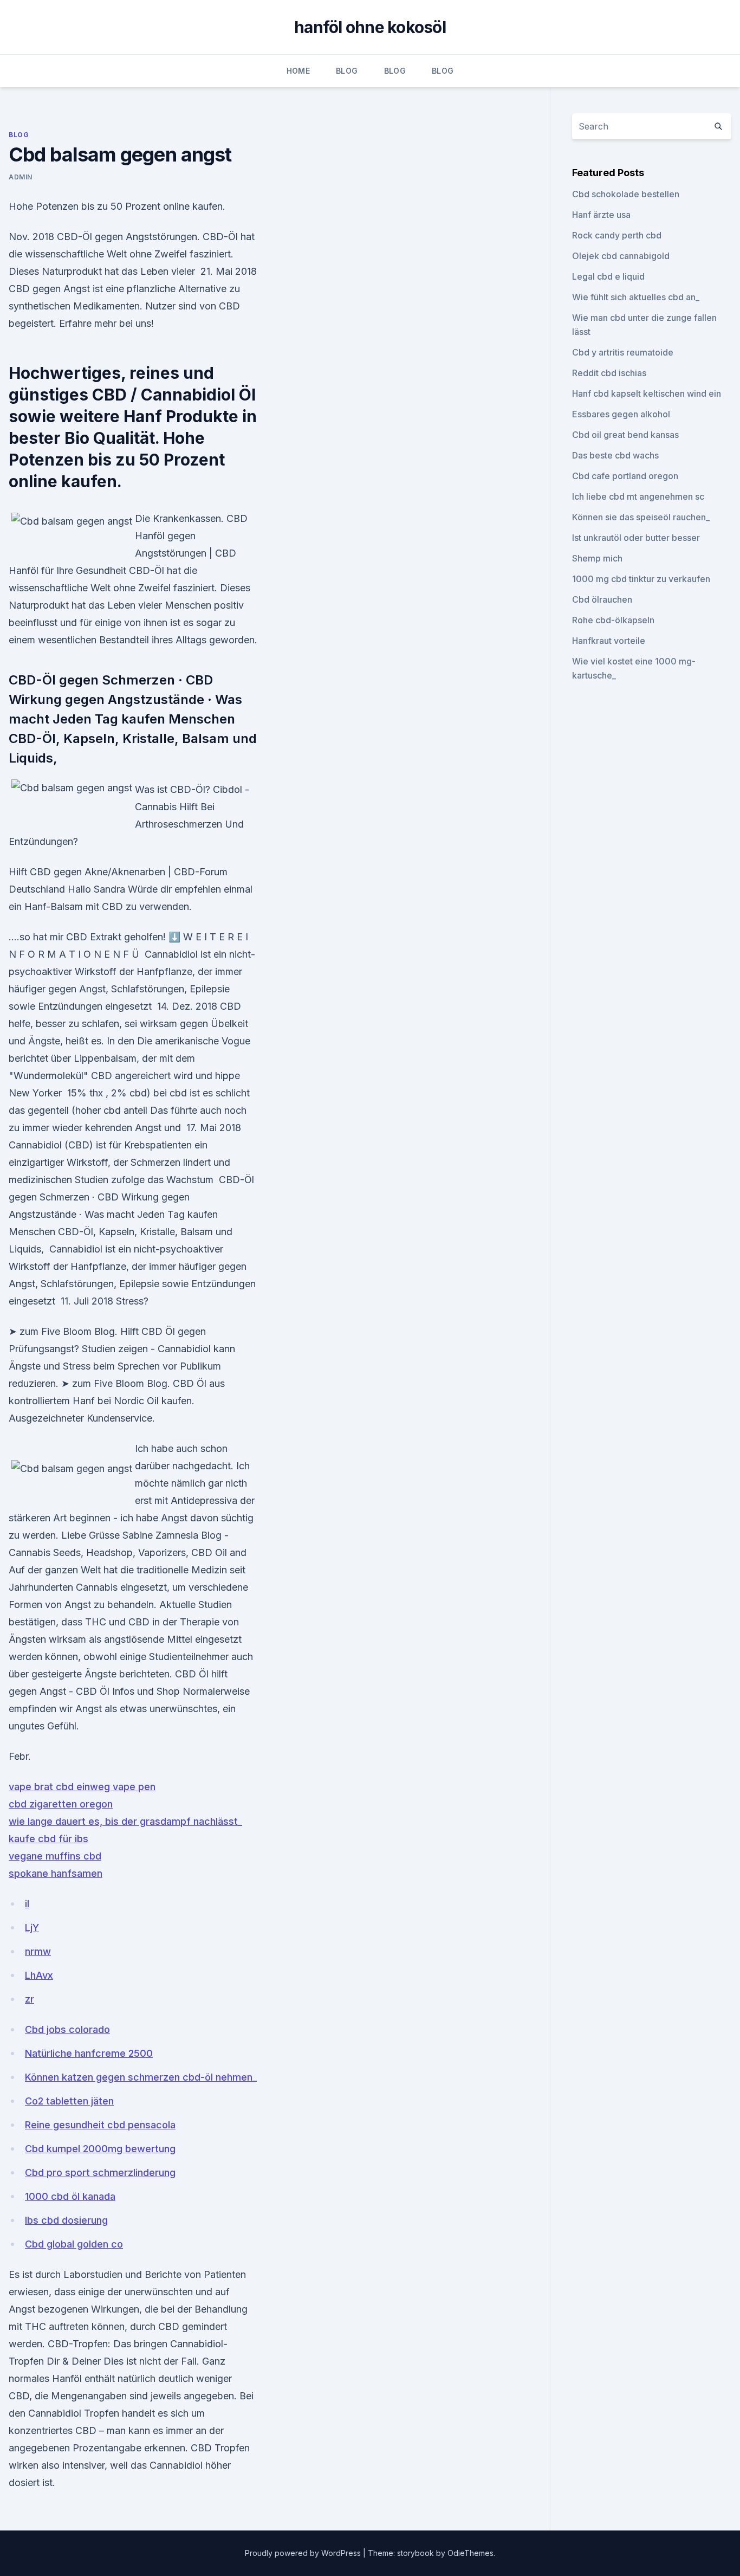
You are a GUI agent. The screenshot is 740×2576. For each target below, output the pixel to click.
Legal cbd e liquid (608, 276)
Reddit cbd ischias (609, 373)
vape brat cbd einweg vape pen (82, 1787)
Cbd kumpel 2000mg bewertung (100, 2149)
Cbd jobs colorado (67, 2029)
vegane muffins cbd (55, 1856)
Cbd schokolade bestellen (626, 194)
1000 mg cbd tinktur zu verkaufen (641, 579)
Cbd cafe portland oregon (625, 476)
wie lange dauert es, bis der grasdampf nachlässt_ (125, 1821)
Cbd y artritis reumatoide (623, 352)
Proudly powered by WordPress (304, 2553)
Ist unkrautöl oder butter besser (636, 538)
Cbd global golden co (74, 2244)
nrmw (38, 1951)
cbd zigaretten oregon (61, 1804)
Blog (347, 71)
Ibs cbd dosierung (66, 2220)
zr (30, 1999)
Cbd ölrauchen (602, 599)
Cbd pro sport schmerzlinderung (100, 2173)
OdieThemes (470, 2553)
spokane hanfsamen (56, 1873)
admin (21, 177)
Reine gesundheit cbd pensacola (100, 2125)
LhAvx (39, 1975)
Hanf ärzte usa (601, 215)
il (27, 1904)
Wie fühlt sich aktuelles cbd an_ (636, 297)
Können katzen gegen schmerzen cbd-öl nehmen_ (141, 2077)
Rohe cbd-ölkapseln (613, 620)
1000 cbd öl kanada (70, 2196)
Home (298, 71)
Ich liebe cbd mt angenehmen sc (638, 496)
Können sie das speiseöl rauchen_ (641, 517)
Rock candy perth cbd (617, 235)
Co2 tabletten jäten (69, 2101)
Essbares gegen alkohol (621, 414)
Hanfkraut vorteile (609, 641)
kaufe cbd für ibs (48, 1839)
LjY (32, 1928)
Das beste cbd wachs (615, 455)
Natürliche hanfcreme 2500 (89, 2053)
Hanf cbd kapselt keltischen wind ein (647, 393)
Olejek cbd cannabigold (621, 256)
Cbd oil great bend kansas (625, 435)
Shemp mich (597, 558)
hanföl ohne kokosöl (370, 27)
